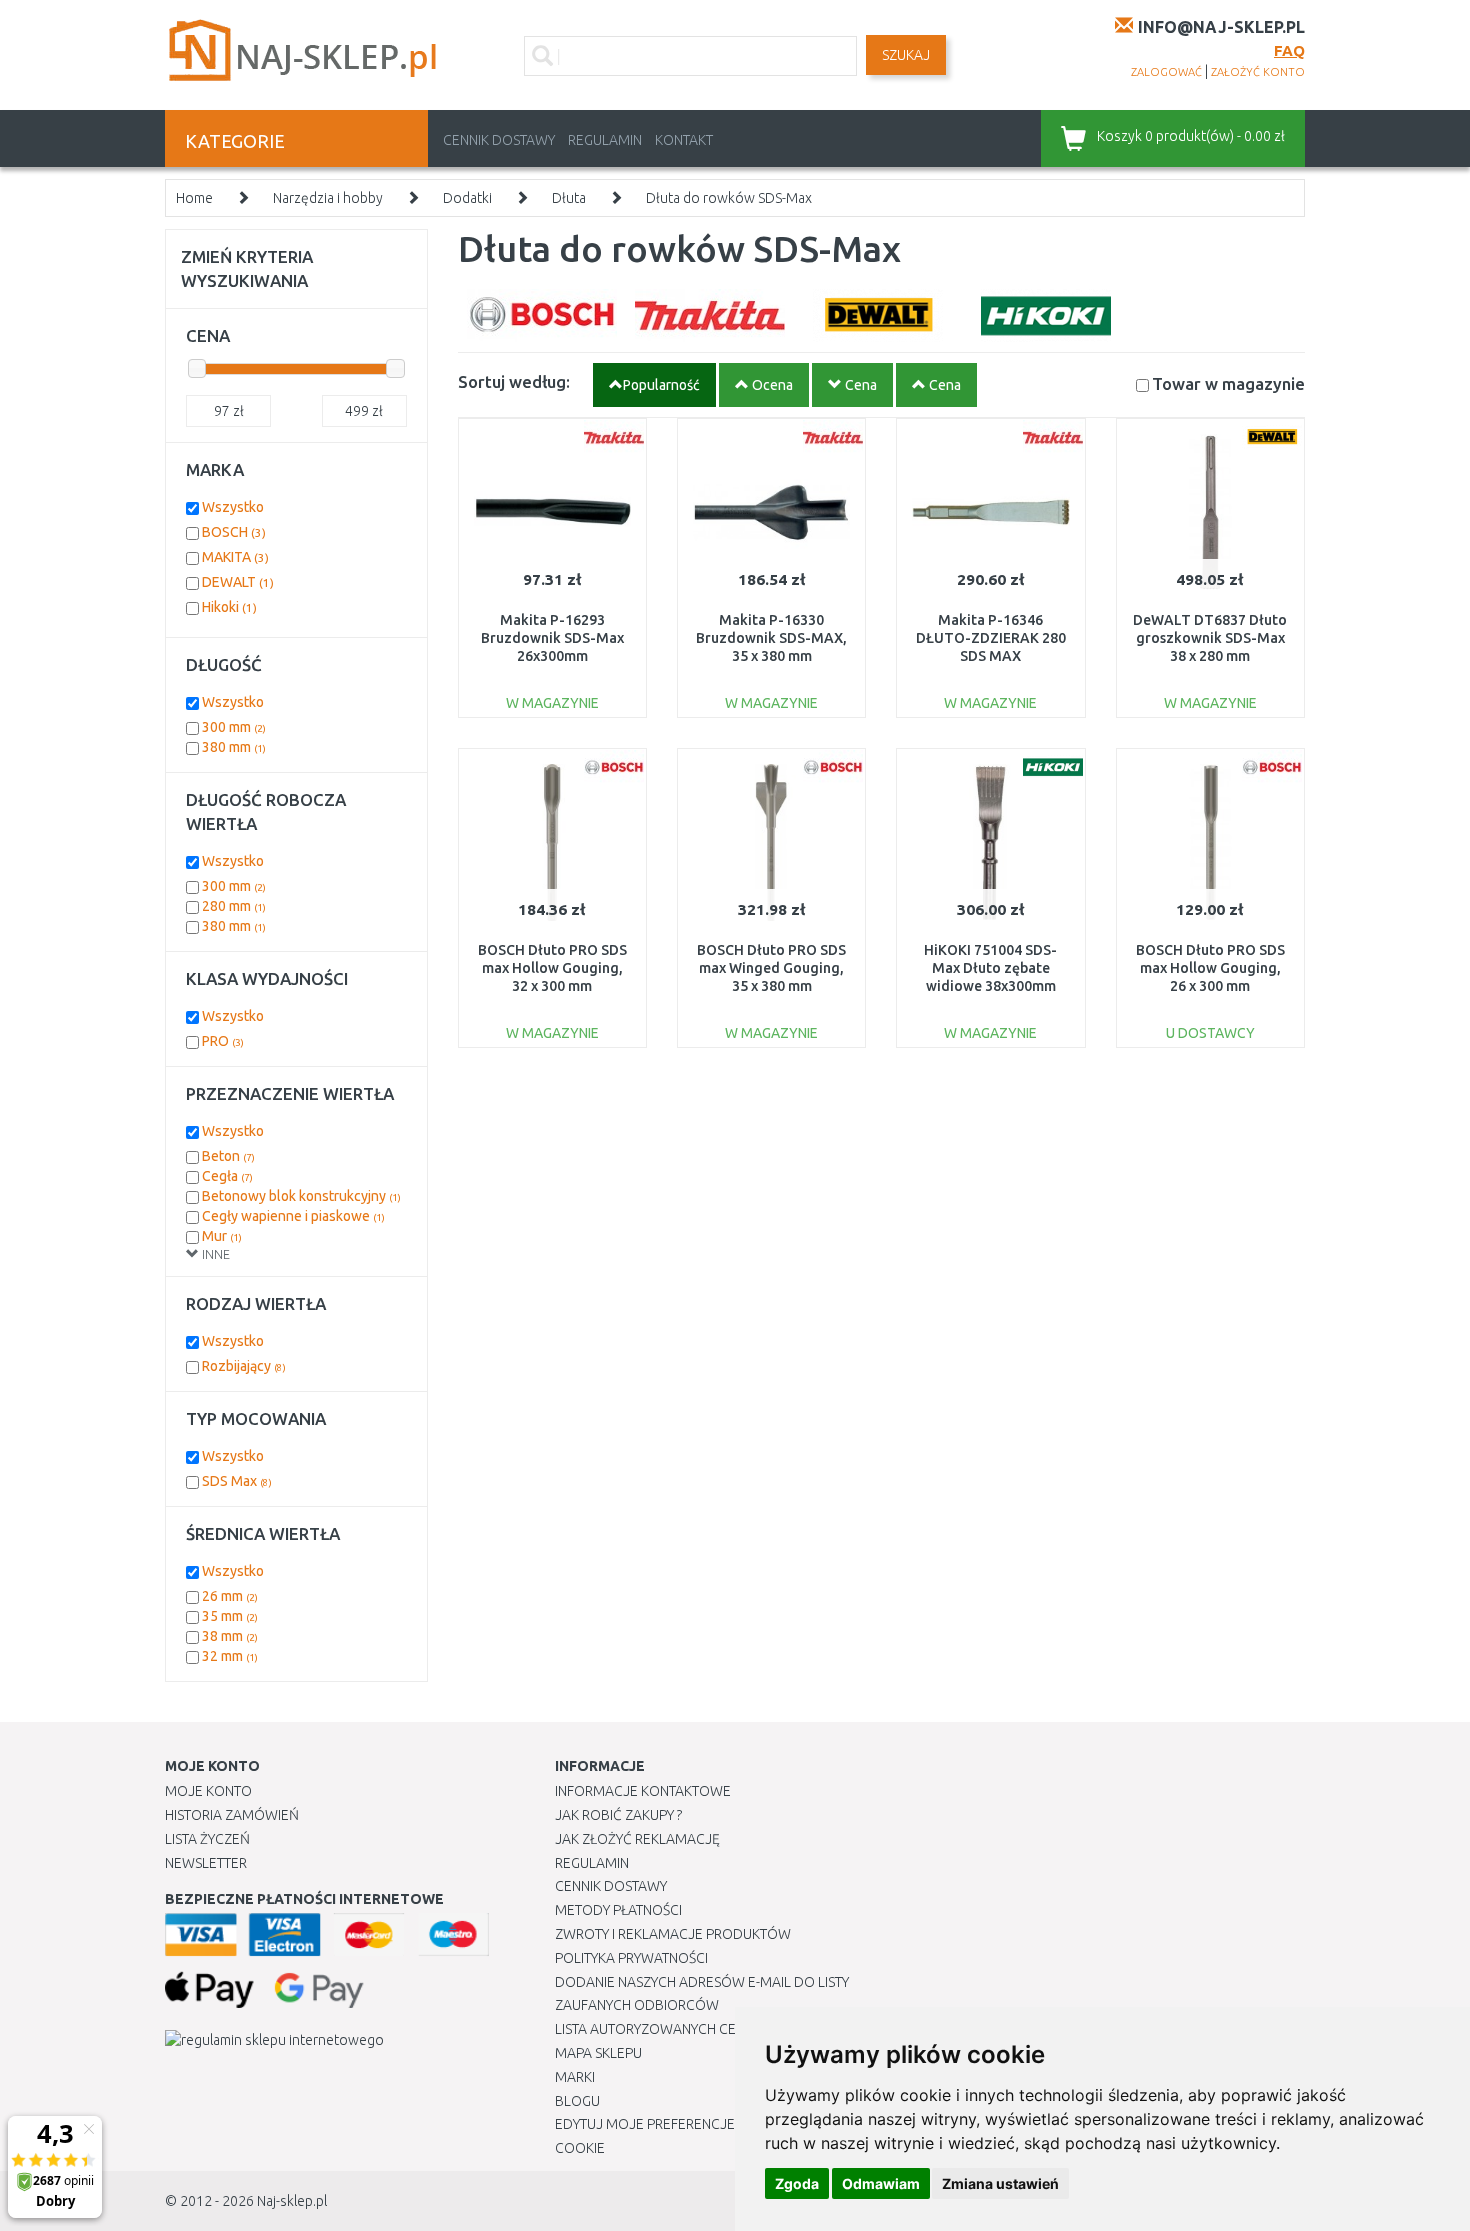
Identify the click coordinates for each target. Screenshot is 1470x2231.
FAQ (1289, 50)
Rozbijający (244, 1366)
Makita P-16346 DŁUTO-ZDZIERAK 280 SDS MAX (991, 638)
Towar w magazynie (1228, 383)
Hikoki (229, 607)
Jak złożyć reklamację (637, 1839)
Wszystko (233, 507)
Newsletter (206, 1863)
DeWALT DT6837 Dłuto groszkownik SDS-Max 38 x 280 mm (1210, 638)
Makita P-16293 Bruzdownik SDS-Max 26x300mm (552, 638)
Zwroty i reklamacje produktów (673, 1934)
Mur (222, 1236)
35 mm (230, 1616)
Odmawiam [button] (881, 2183)
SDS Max (237, 1481)
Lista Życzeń (207, 1839)
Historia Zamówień (232, 1815)
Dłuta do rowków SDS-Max (729, 198)
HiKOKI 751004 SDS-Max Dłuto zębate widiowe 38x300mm (990, 968)
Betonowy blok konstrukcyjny (301, 1196)
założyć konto (1258, 72)
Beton (228, 1156)
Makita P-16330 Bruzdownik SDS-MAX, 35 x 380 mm (771, 638)
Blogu (577, 2101)
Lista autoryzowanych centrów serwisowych (718, 2029)
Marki (575, 2077)
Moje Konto (208, 1791)
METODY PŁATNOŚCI (618, 1910)
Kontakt (684, 140)
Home (194, 198)
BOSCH (234, 532)
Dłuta (569, 198)
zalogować (1166, 72)
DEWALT (238, 582)
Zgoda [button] (797, 2183)
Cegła (227, 1176)
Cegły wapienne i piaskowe (293, 1216)
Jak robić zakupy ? (618, 1815)
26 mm (230, 1596)
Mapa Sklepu (598, 2053)
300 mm (234, 727)
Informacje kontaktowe (643, 1791)
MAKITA (235, 557)
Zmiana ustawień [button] (1000, 2183)
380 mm (234, 747)
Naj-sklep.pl (292, 2201)
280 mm (234, 906)
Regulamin (605, 140)
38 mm (230, 1636)
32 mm (230, 1656)
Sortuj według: (514, 381)
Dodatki (467, 198)
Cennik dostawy (499, 140)
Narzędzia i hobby (328, 198)
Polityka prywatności (631, 1958)
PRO (223, 1041)
